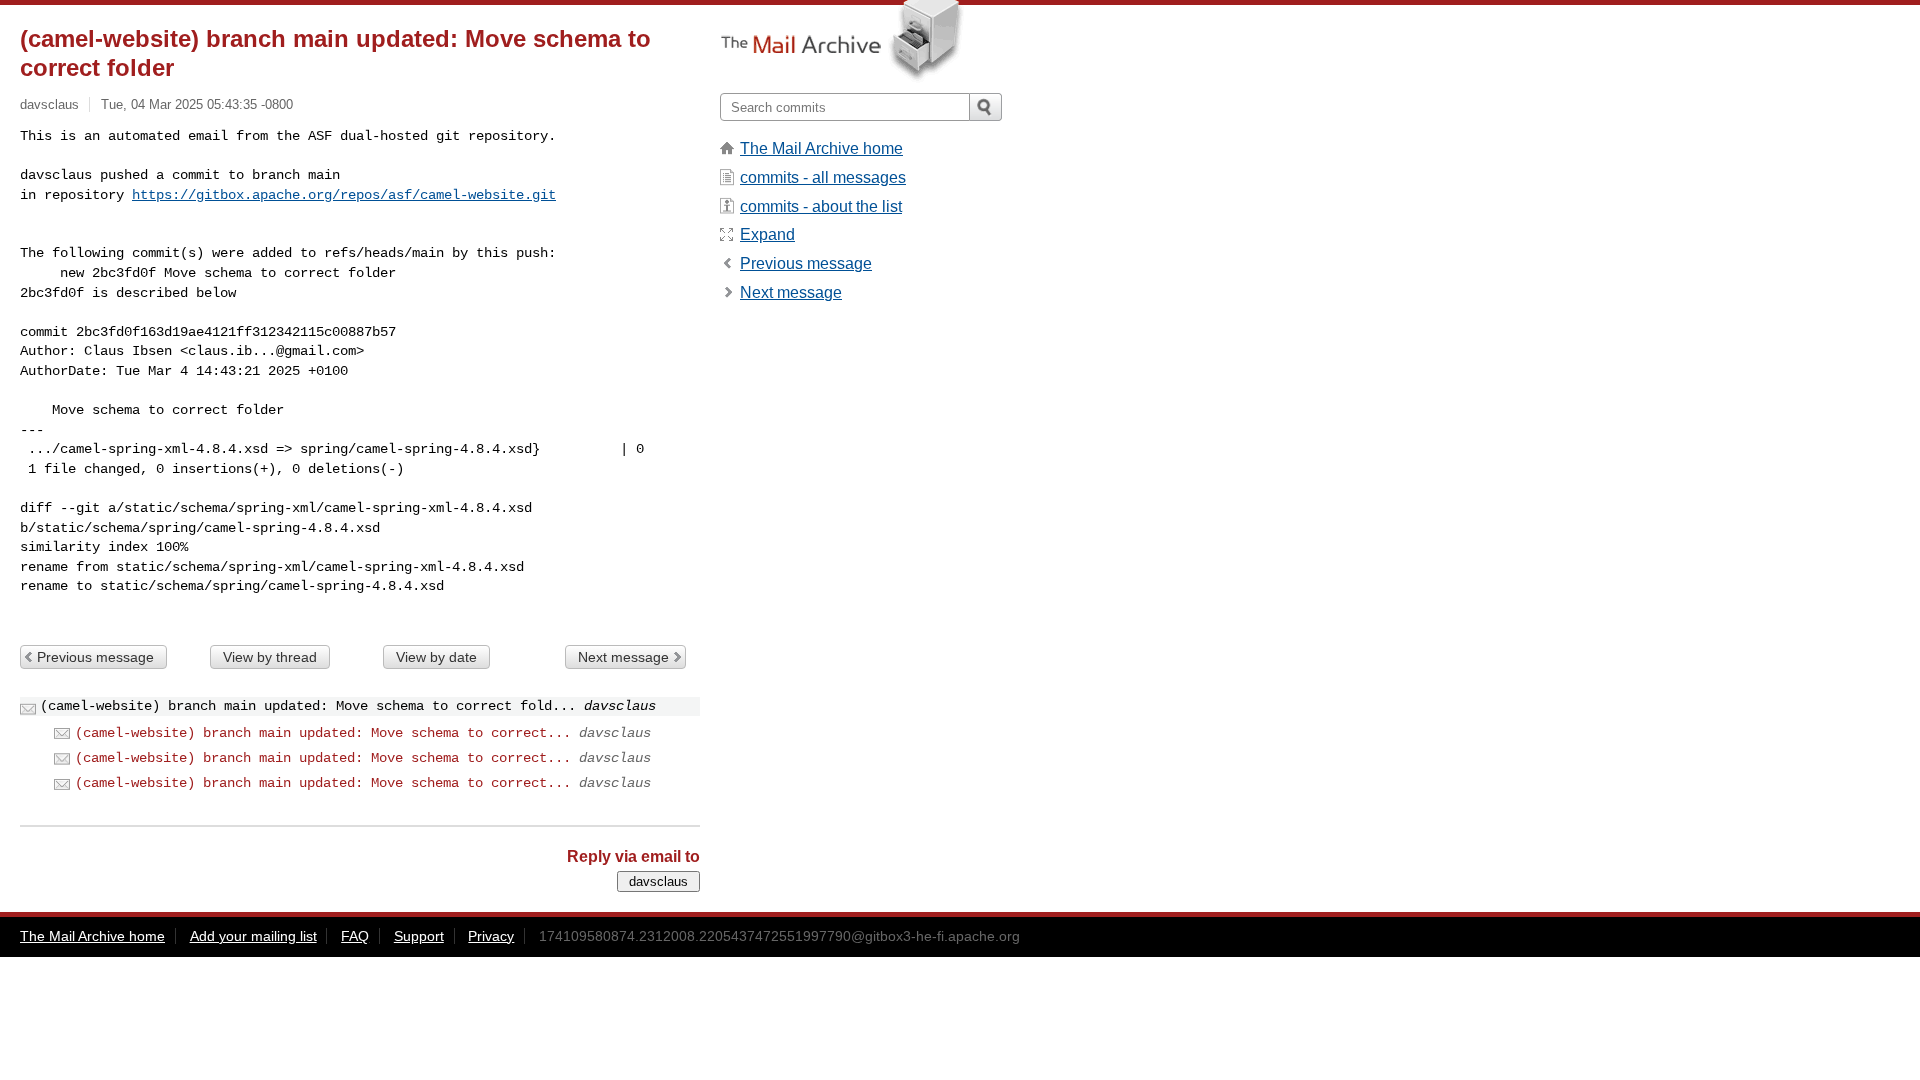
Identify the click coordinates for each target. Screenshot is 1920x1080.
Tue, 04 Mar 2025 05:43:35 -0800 (197, 104)
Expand (767, 234)
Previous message (95, 657)
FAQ (355, 936)
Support (419, 936)
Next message (623, 657)
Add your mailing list (253, 936)
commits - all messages (823, 177)
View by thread (270, 657)
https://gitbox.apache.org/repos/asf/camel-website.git (344, 195)
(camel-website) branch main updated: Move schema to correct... (323, 733)
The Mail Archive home (821, 148)
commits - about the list (821, 206)
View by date (436, 657)
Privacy (491, 936)
